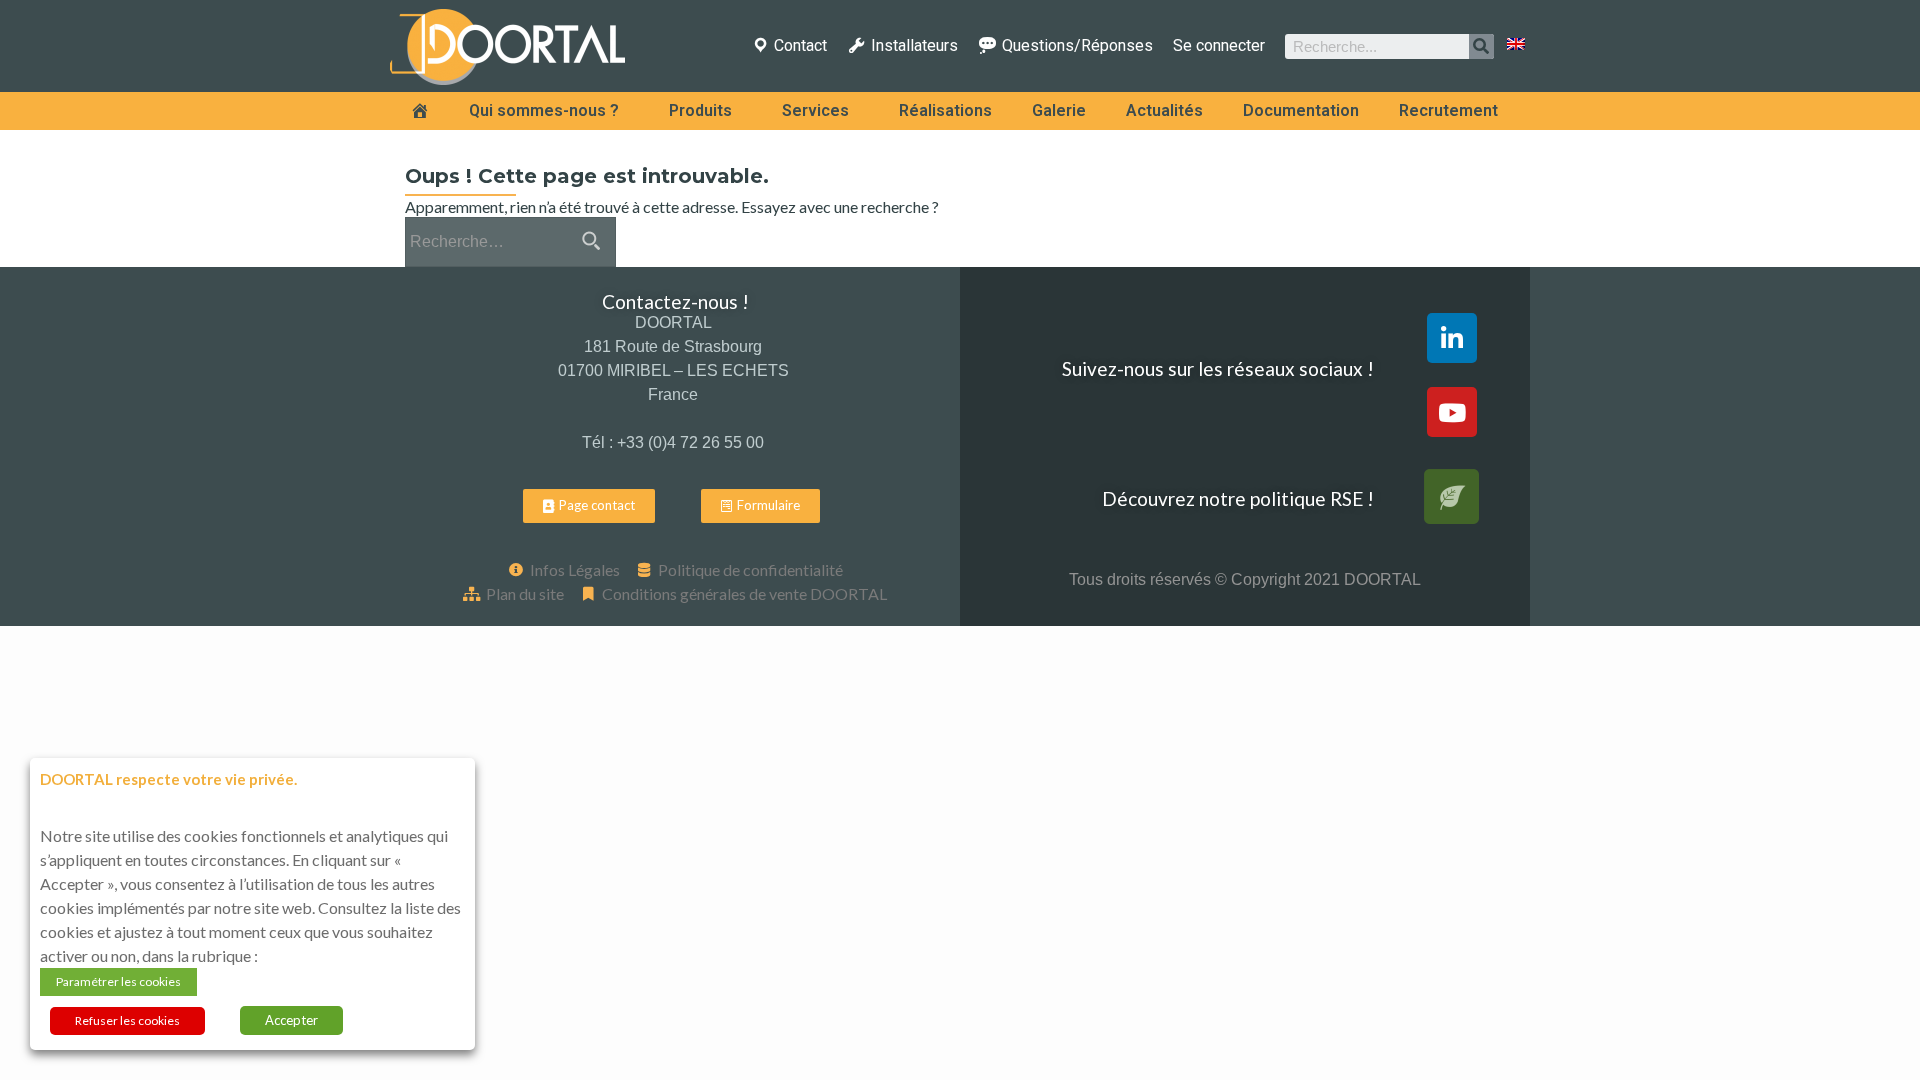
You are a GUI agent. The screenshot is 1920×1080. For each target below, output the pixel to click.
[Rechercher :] (509, 242)
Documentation (1301, 110)
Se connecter (1219, 46)
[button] (589, 506)
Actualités (1164, 110)
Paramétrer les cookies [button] (118, 981)
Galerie (1059, 110)
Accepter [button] (291, 1020)
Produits (700, 110)
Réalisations (945, 110)
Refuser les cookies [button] (127, 1020)
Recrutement (1448, 110)
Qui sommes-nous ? (544, 110)
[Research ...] (1481, 46)
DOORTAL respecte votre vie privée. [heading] (168, 779)
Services (815, 110)
